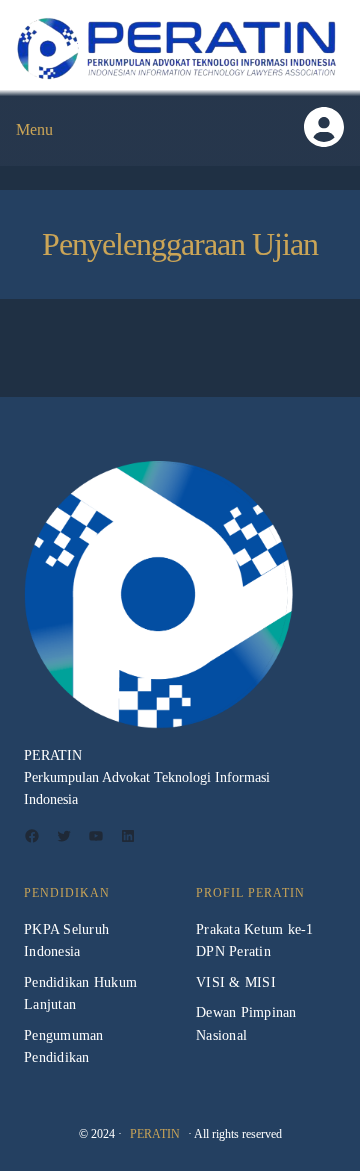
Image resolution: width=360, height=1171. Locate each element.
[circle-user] (324, 127)
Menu (34, 129)
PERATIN (155, 1134)
